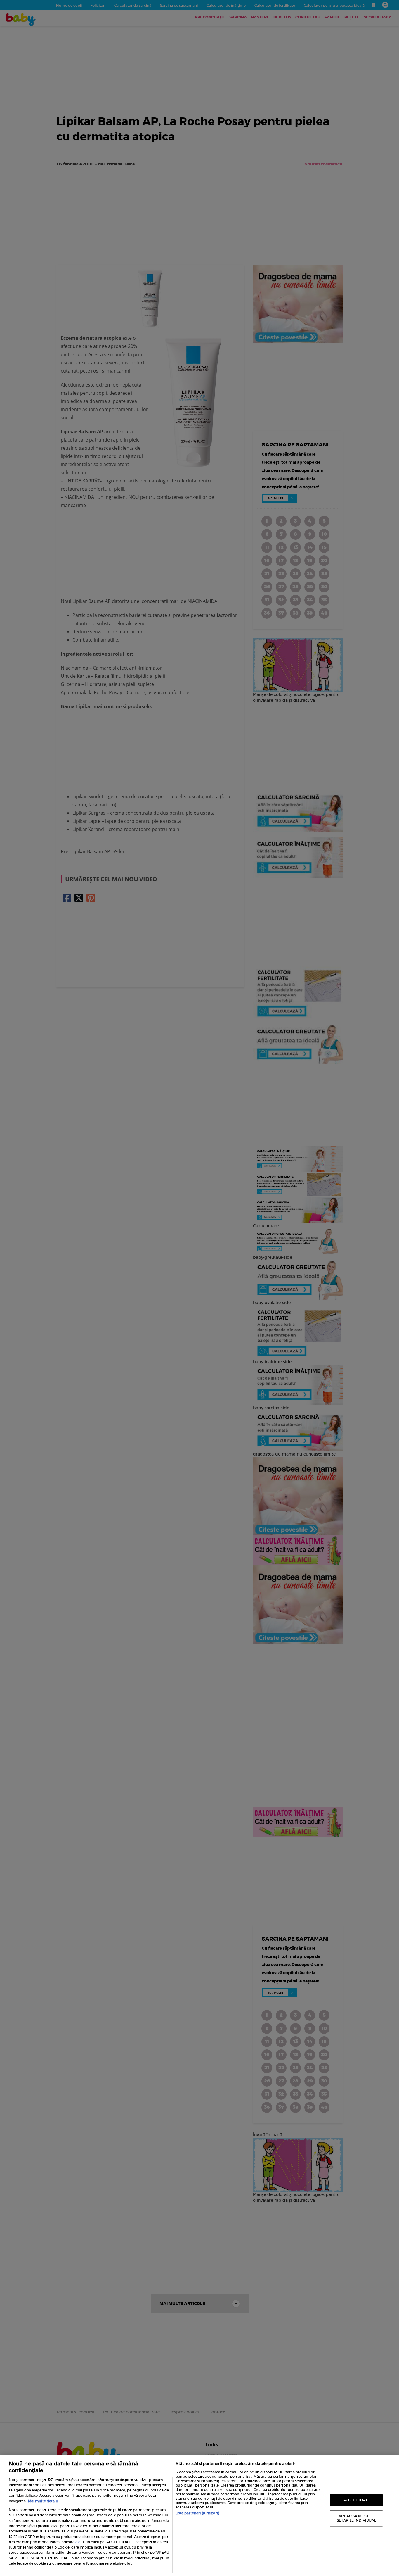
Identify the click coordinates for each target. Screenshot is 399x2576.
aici (78, 2542)
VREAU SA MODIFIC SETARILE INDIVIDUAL (356, 2518)
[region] (199, 2515)
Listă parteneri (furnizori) (197, 2513)
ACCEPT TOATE (357, 2500)
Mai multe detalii (43, 2501)
